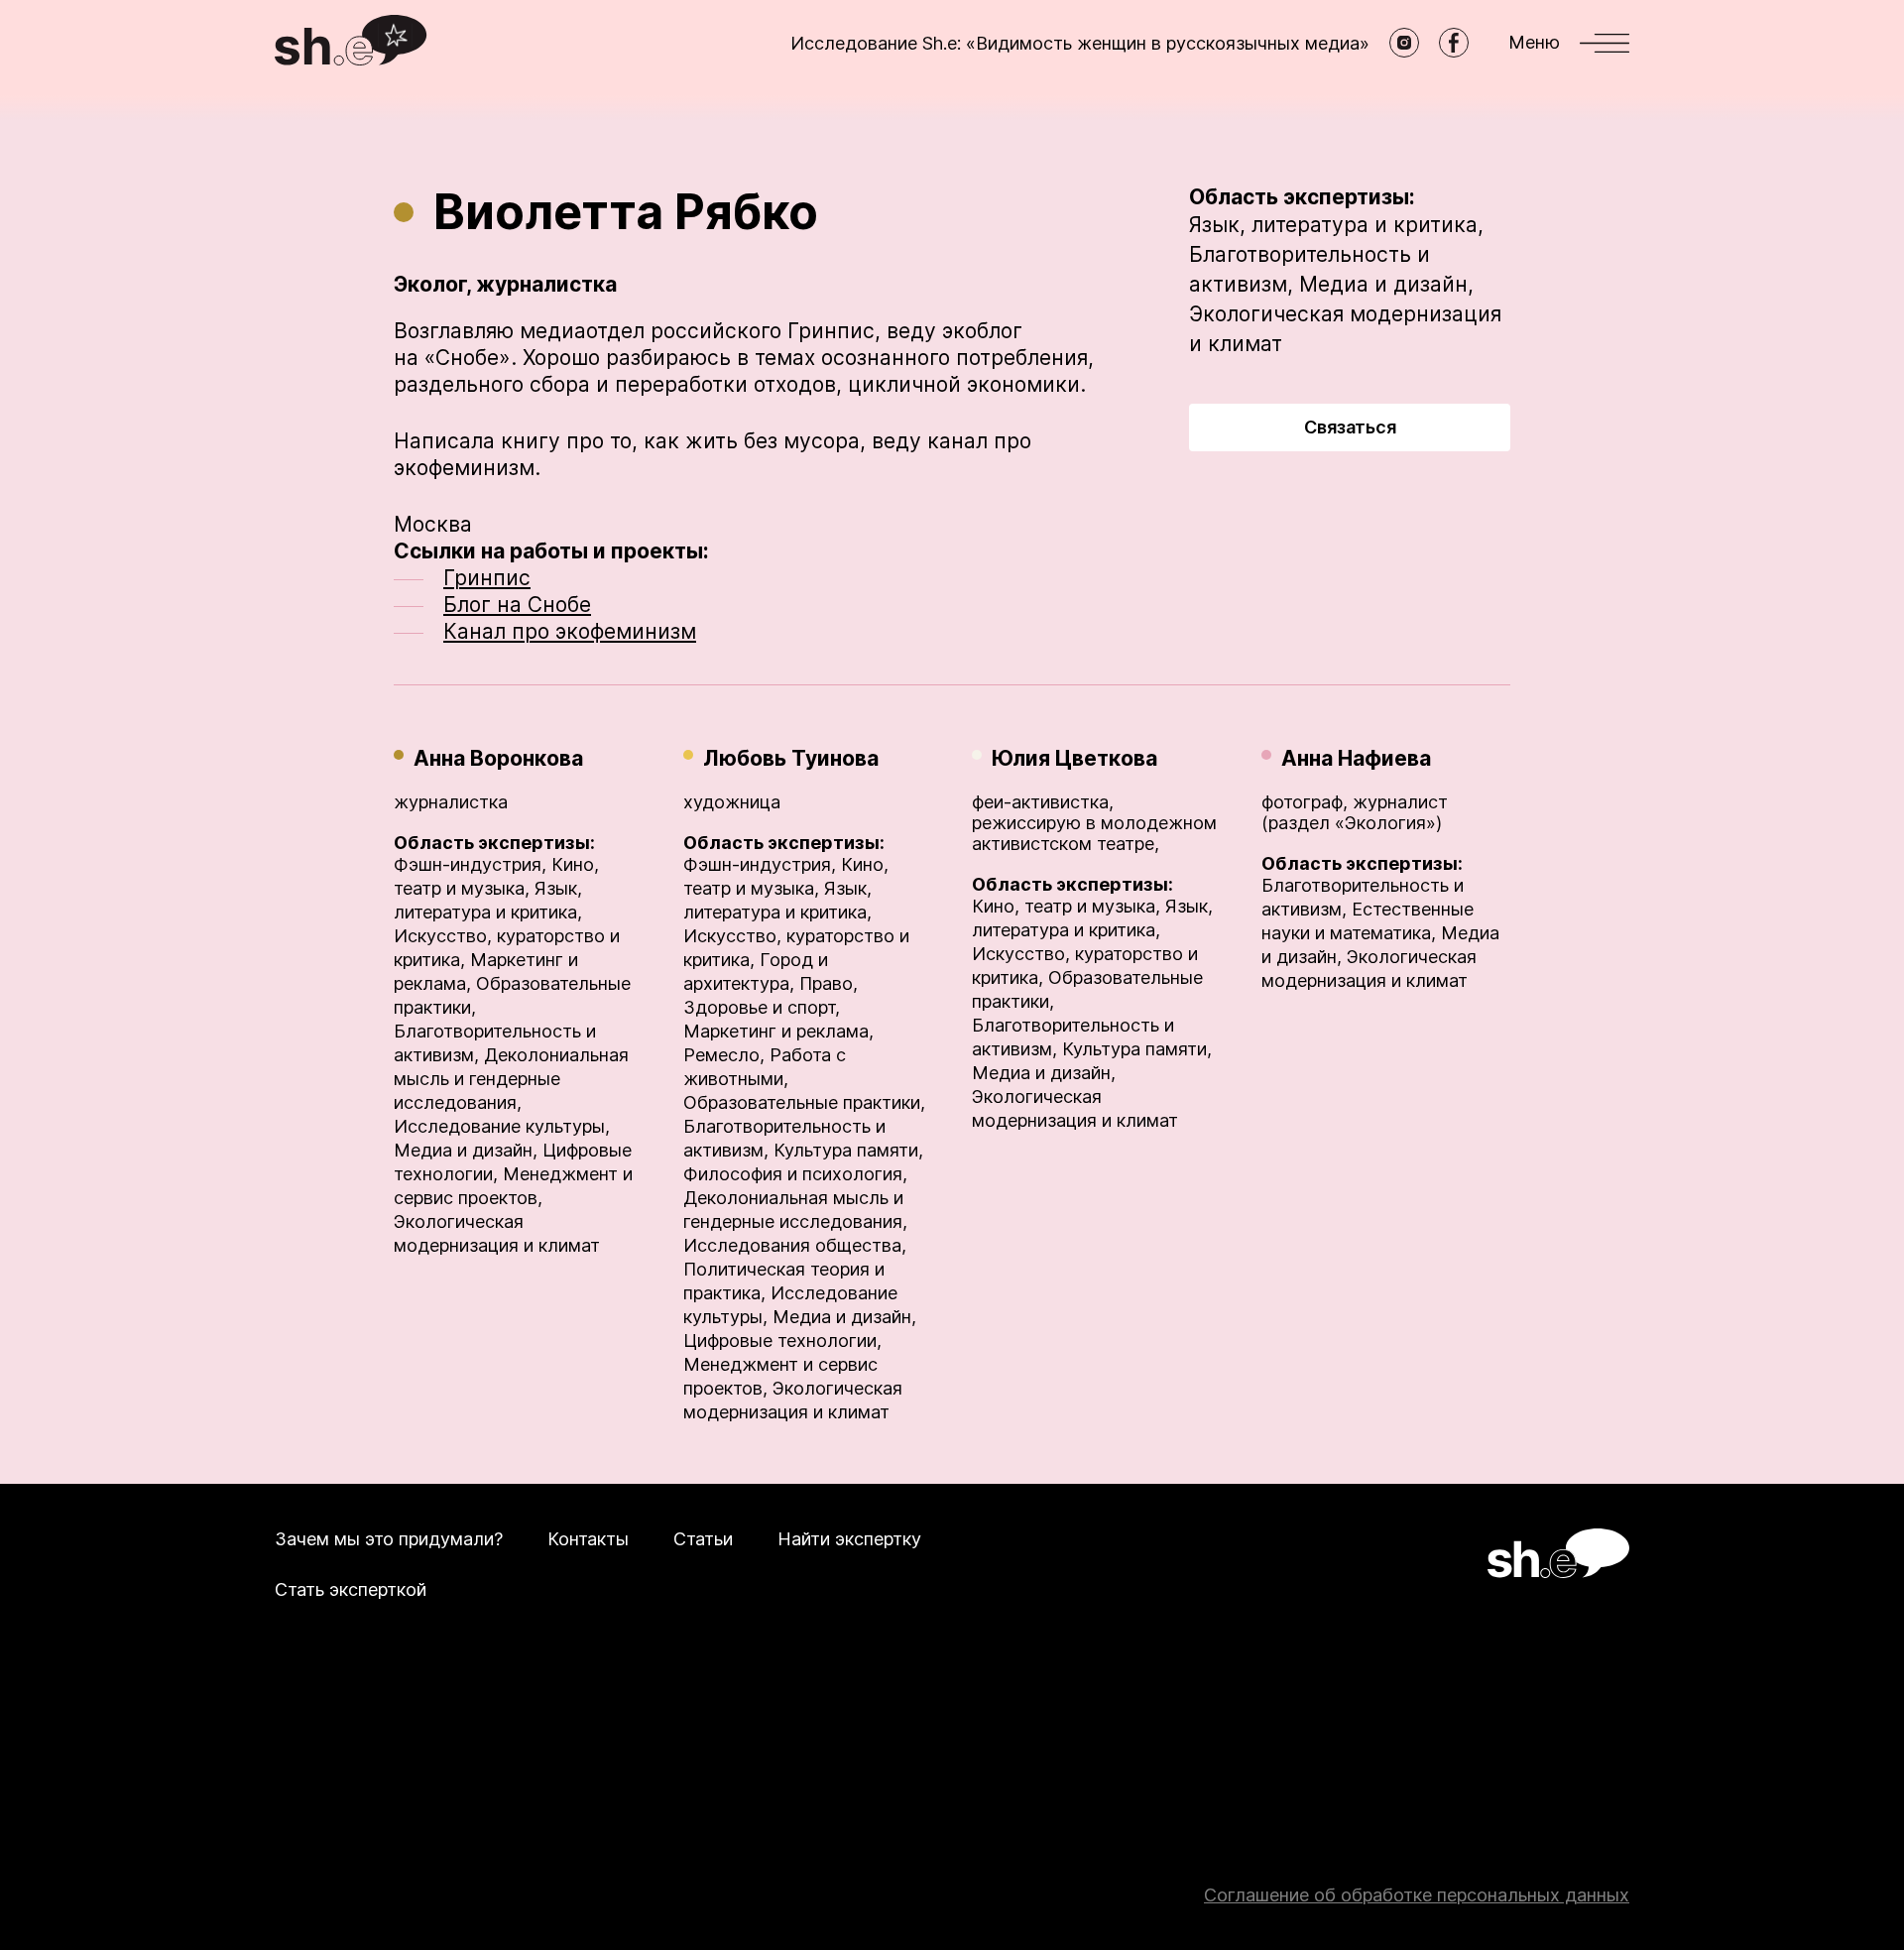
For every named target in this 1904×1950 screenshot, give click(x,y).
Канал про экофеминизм (570, 631)
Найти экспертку (849, 1539)
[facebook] (1454, 43)
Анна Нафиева (1356, 758)
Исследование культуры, (502, 1126)
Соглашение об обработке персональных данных (1417, 1895)
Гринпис (487, 578)
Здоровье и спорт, (762, 1007)
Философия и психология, (795, 1174)
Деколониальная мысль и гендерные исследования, (511, 1079)
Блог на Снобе (517, 605)
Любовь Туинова (791, 758)
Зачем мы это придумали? (389, 1539)
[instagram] (1404, 43)
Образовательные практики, (804, 1102)
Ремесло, (724, 1055)
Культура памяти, (848, 1150)
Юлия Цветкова (1074, 758)
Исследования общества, (795, 1245)
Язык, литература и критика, (1336, 225)
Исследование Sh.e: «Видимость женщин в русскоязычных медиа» (1080, 43)
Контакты (588, 1539)
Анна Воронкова (498, 758)
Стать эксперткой (351, 1589)
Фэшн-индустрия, (470, 864)
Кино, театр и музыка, (1066, 906)
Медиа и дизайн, (1386, 284)
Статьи (703, 1539)
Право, (829, 983)
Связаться (1350, 427)
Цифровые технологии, (782, 1341)
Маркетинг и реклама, (778, 1031)
